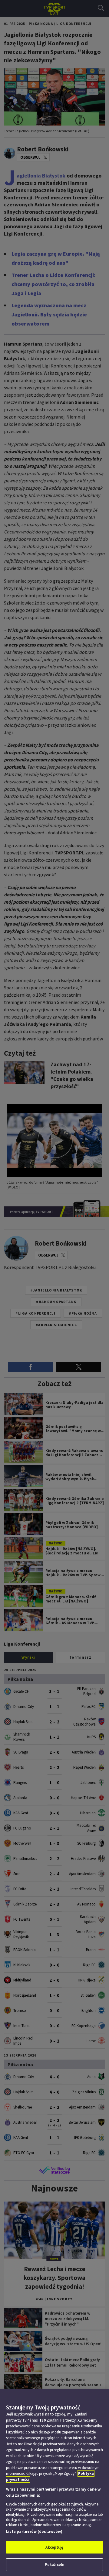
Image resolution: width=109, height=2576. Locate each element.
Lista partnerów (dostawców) (34, 2531)
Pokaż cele (54, 2565)
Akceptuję (54, 2547)
